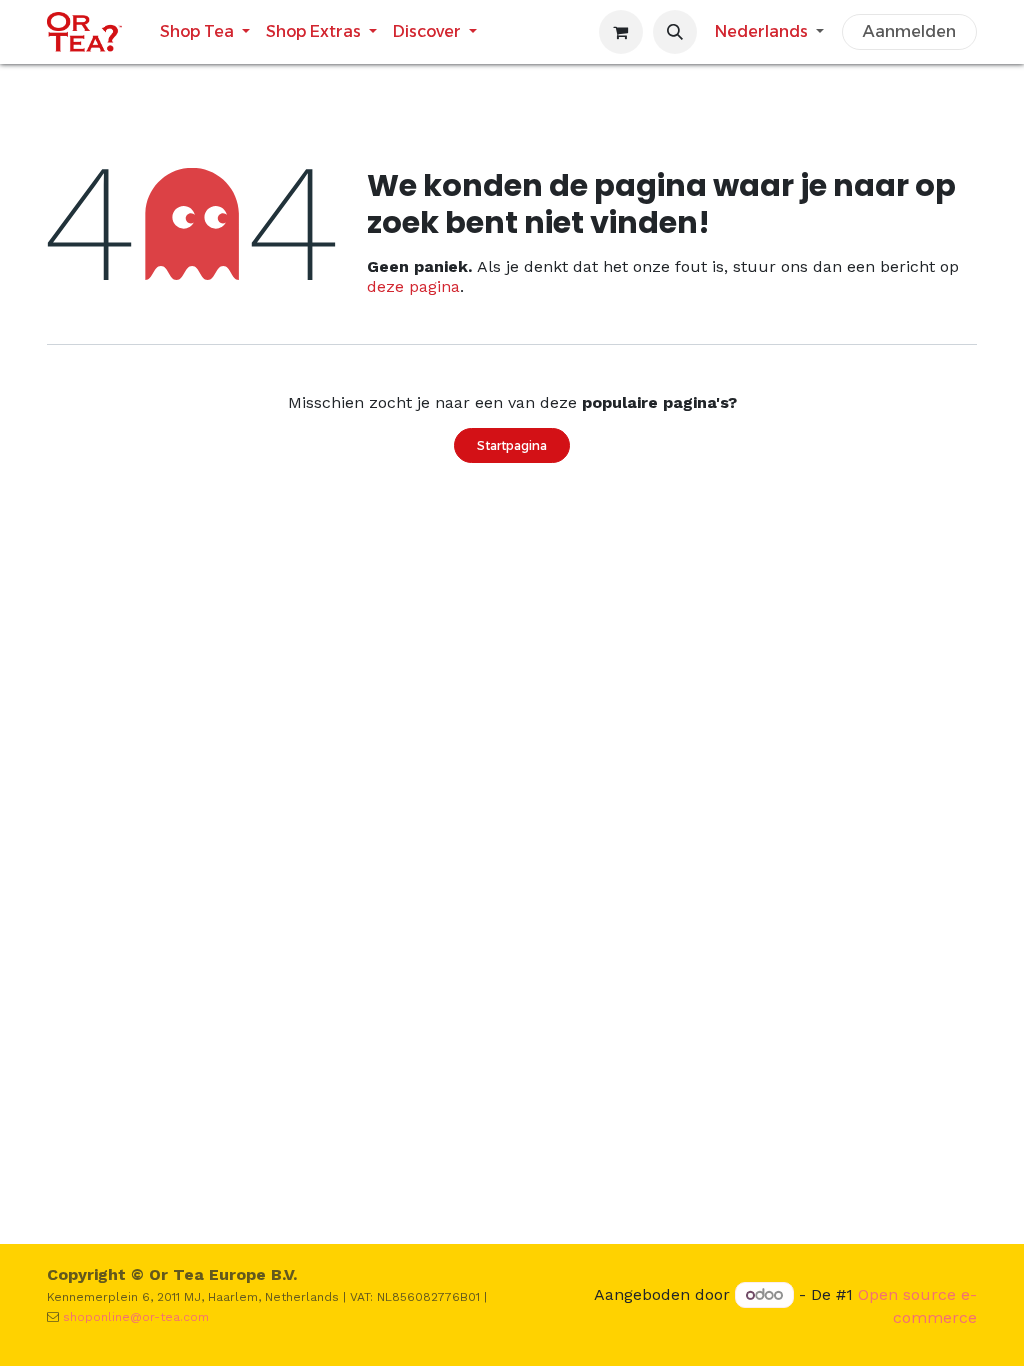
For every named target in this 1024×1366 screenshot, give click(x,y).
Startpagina (512, 445)
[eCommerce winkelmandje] (621, 32)
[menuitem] (205, 31)
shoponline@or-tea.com (136, 1317)
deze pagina (413, 286)
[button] (675, 32)
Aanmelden (909, 31)
